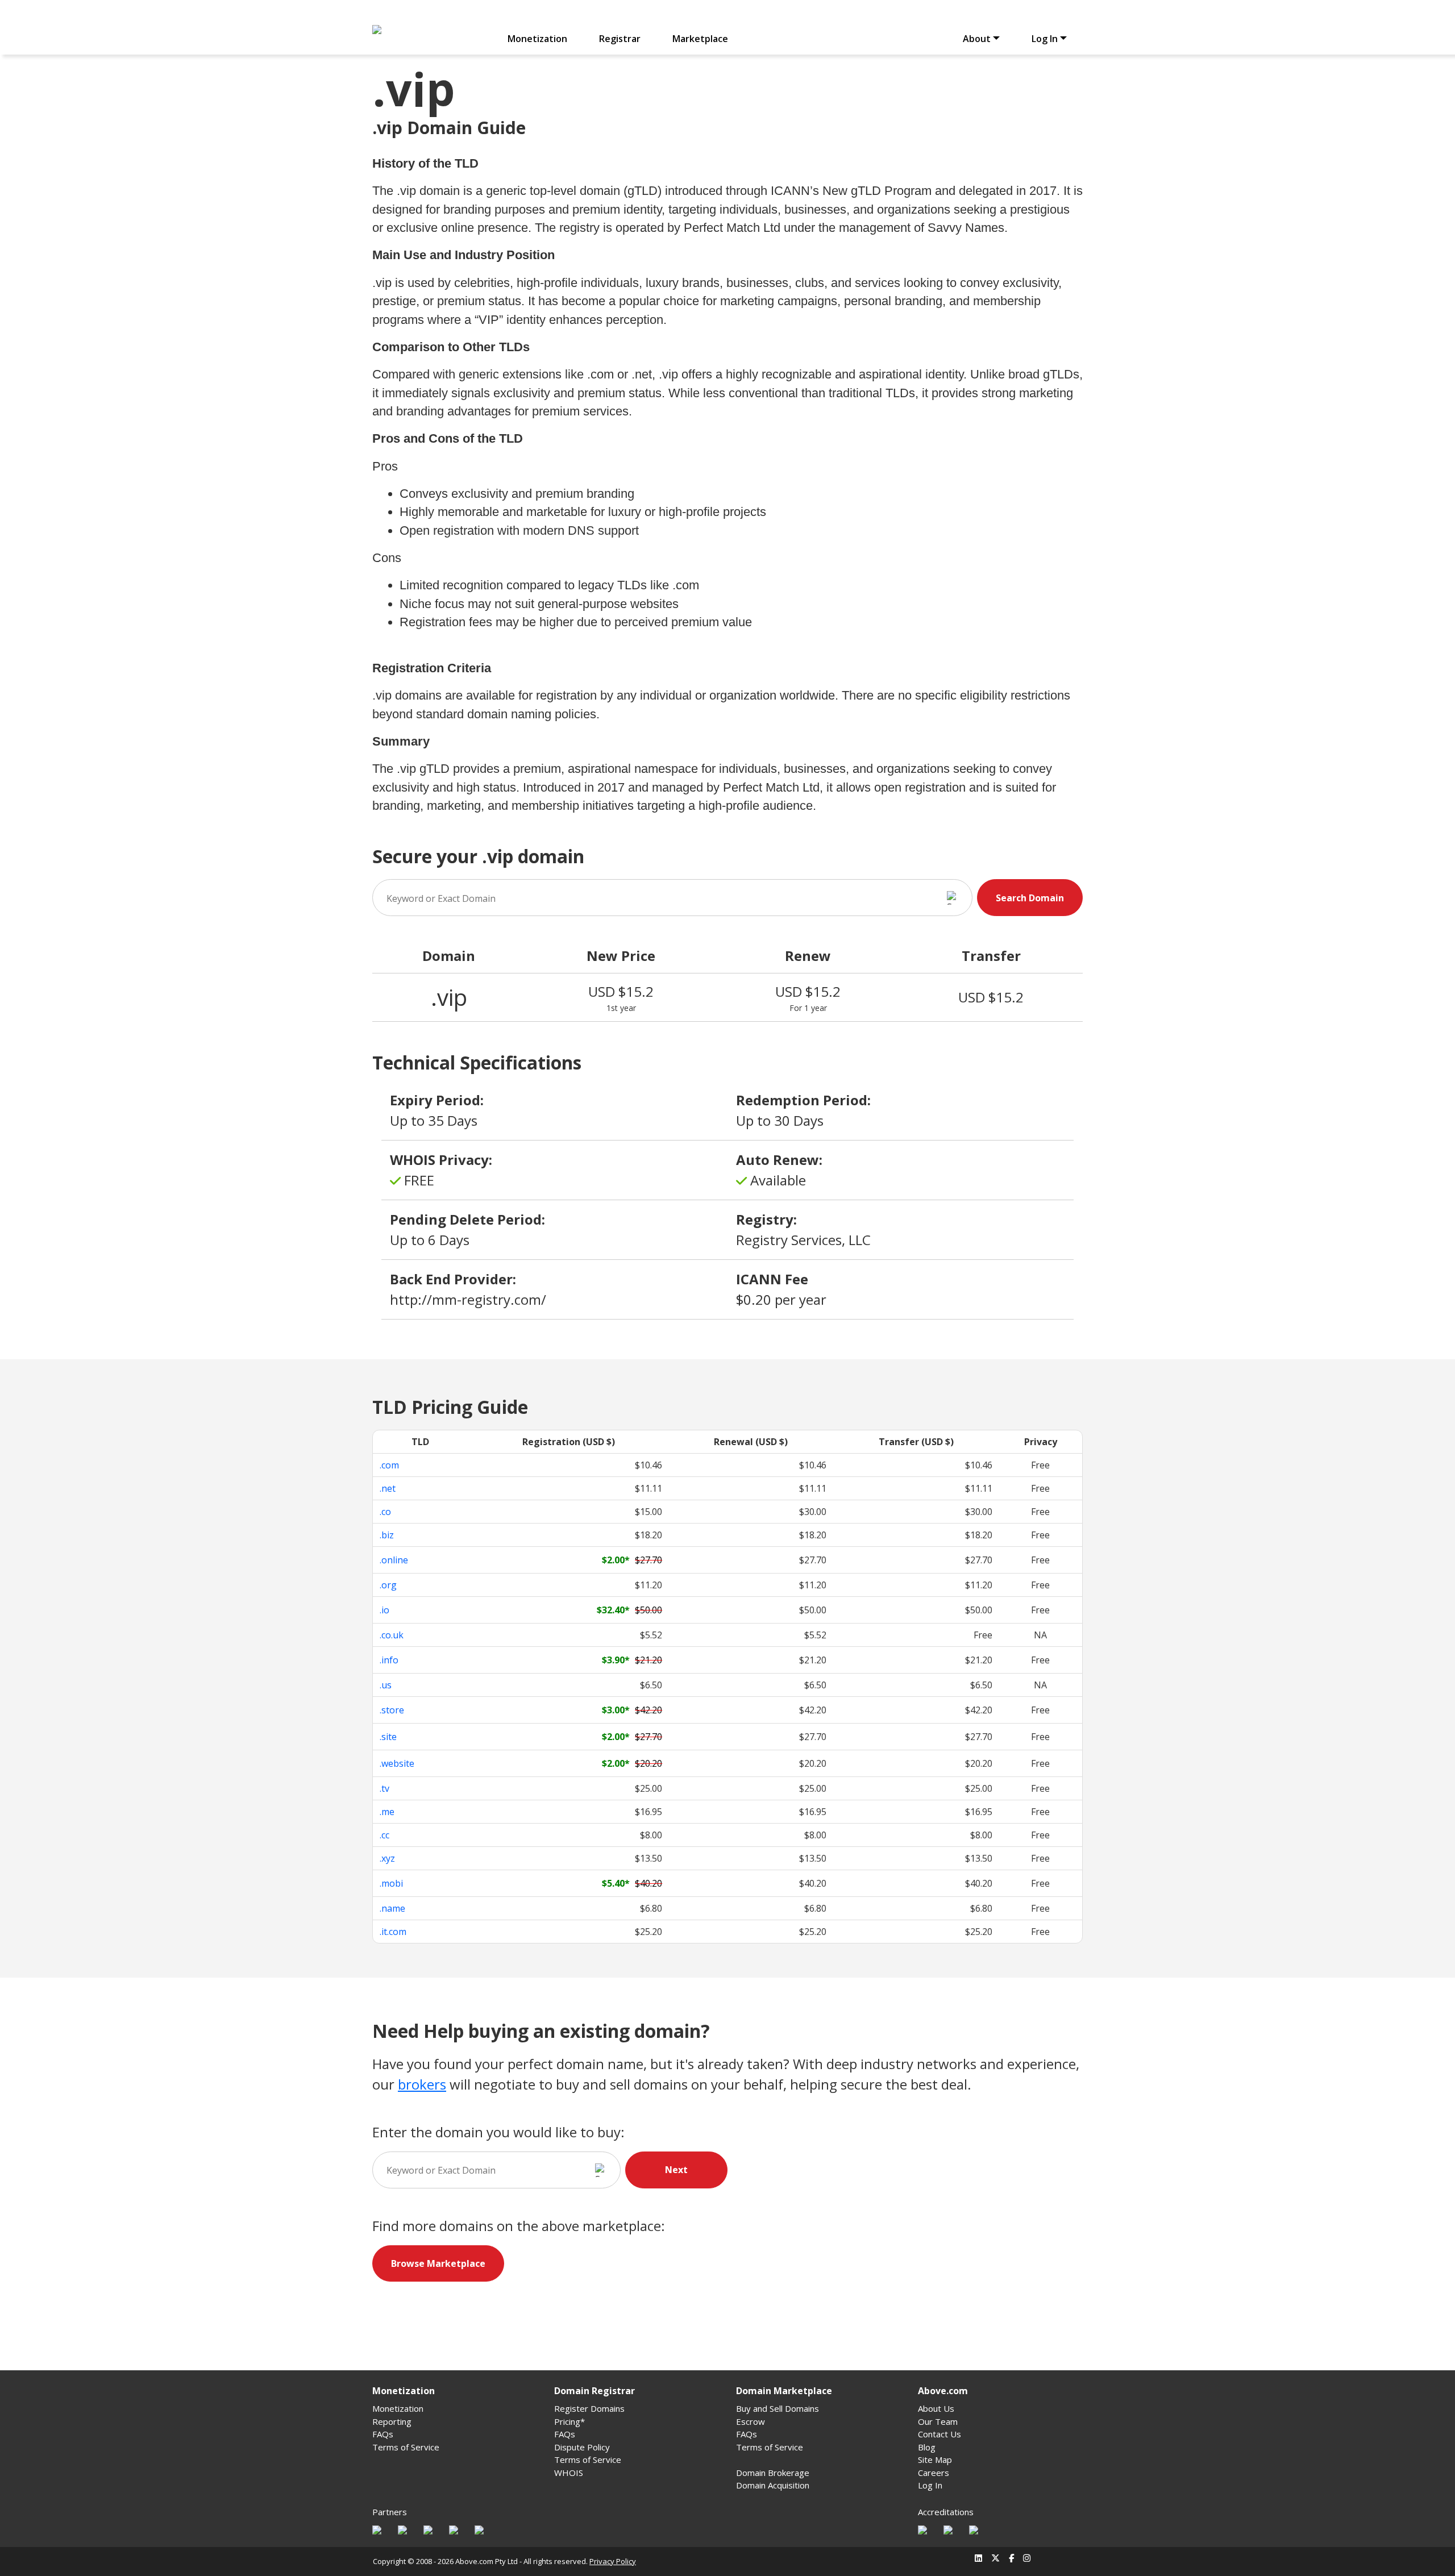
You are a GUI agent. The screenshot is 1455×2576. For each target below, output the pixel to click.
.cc (384, 1835)
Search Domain (1030, 898)
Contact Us (939, 2434)
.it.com (393, 1932)
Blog (927, 2447)
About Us (936, 2408)
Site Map (935, 2460)
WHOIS (569, 2473)
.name (392, 1908)
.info (389, 1660)
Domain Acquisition (773, 2485)
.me (387, 1812)
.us (386, 1685)
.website (397, 1763)
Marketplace (700, 39)
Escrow (751, 2421)
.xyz (387, 1858)
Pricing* (569, 2421)
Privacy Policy (613, 2561)
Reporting (392, 2421)
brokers (422, 2084)
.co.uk (392, 1635)
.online (394, 1560)
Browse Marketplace (438, 2263)
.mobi (391, 1883)
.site (388, 1737)
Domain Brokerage (773, 2473)
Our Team (938, 2421)
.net (388, 1488)
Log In (930, 2485)
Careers (934, 2473)
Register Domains (589, 2408)
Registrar (620, 39)
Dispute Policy (582, 2447)
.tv (384, 1788)
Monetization (537, 39)
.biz (387, 1535)
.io (384, 1610)
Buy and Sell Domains (778, 2408)
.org (388, 1585)
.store (392, 1710)
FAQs (383, 2434)
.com (389, 1465)
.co (385, 1512)
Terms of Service (406, 2447)
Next (676, 2170)
